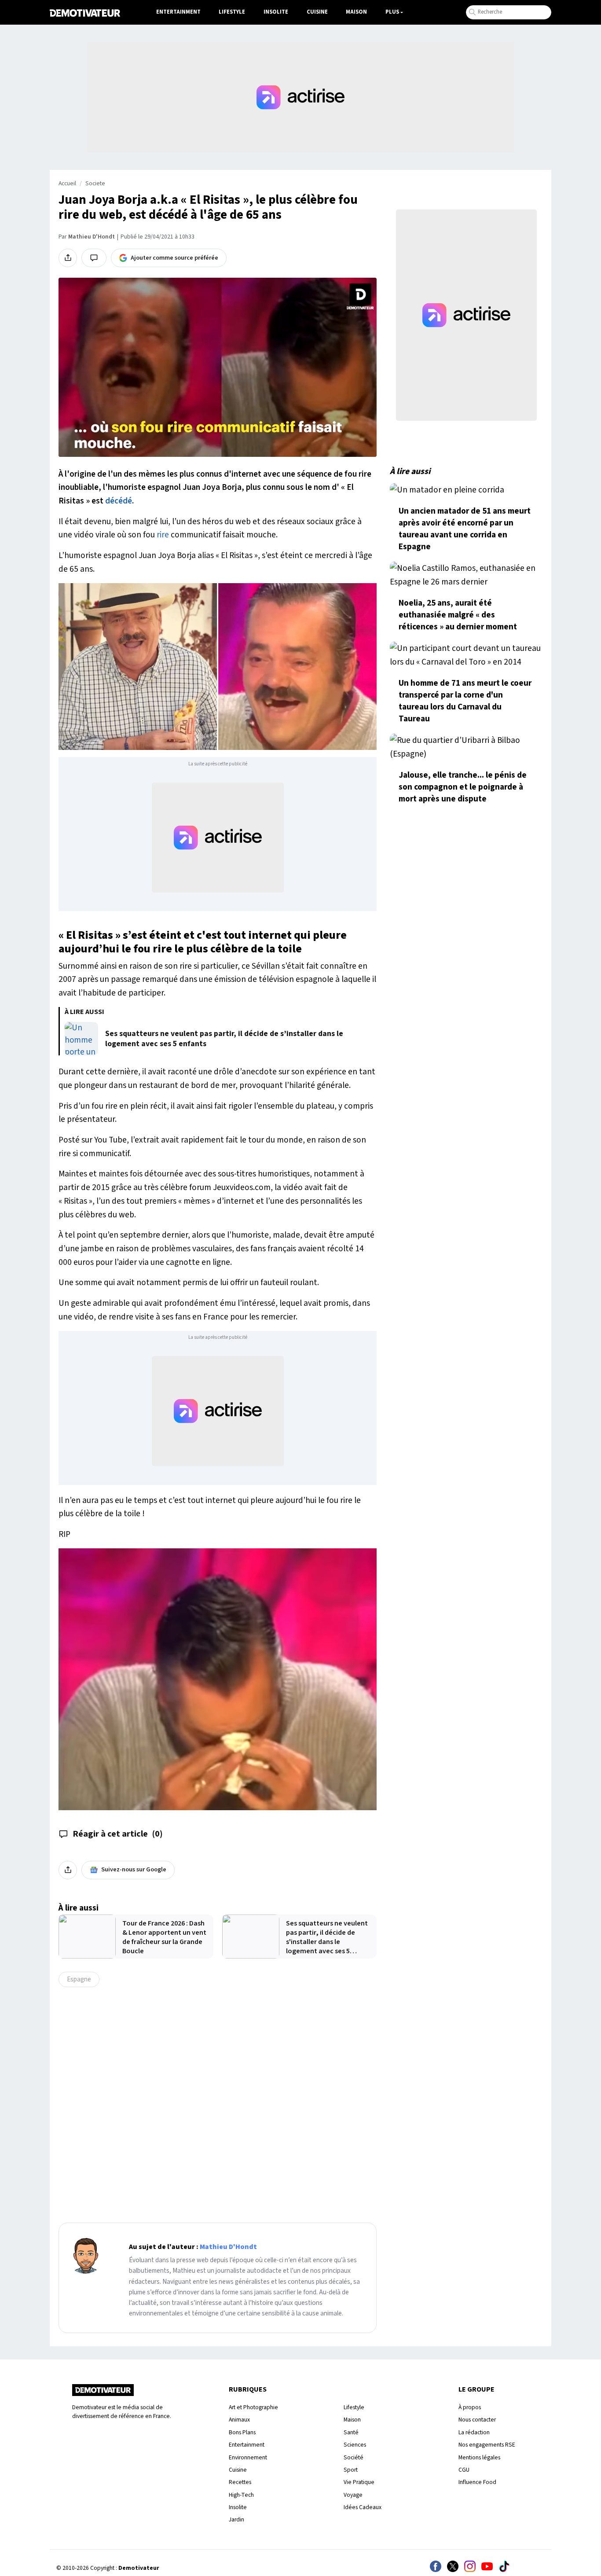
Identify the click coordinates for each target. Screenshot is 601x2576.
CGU (464, 2470)
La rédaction (474, 2432)
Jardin (236, 2519)
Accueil (67, 184)
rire (163, 535)
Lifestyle (232, 12)
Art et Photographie (253, 2407)
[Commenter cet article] (94, 258)
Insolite (276, 12)
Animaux (239, 2420)
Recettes (240, 2482)
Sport (351, 2470)
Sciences (355, 2445)
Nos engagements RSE (487, 2445)
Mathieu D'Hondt (92, 237)
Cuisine (317, 12)
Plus (392, 12)
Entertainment (178, 12)
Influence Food (477, 2482)
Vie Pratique (359, 2482)
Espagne (79, 1979)
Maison (356, 12)
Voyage (353, 2495)
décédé (119, 501)
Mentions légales (479, 2457)
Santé (351, 2432)
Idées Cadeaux (363, 2507)
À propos (470, 2407)
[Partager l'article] (68, 258)
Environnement (248, 2457)
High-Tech (241, 2495)
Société (354, 2457)
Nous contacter (477, 2420)
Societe (95, 184)
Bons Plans (242, 2432)
